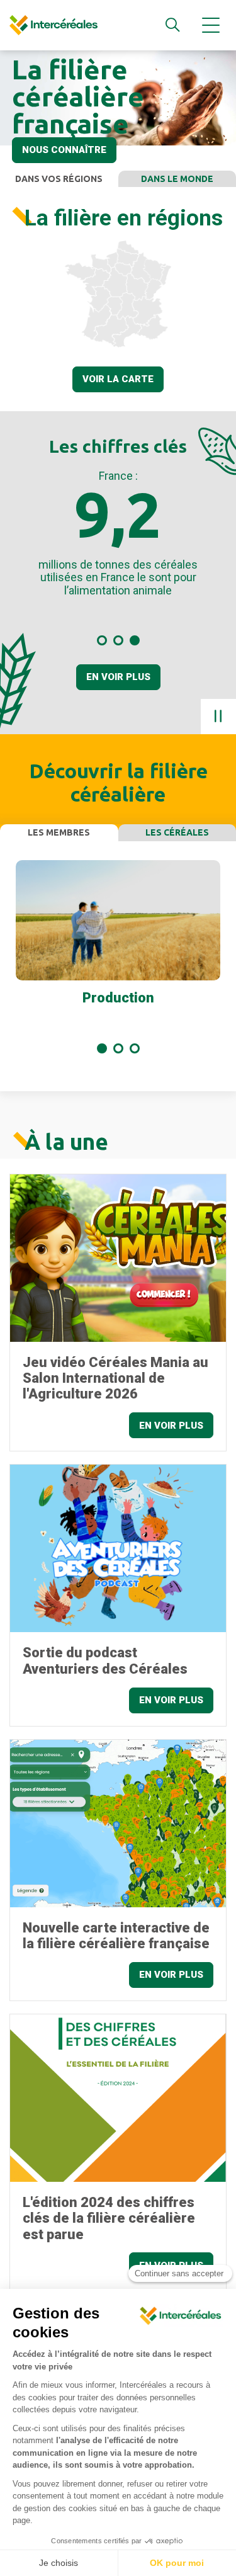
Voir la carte (118, 379)
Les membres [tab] (59, 832)
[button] (102, 640)
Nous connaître (64, 150)
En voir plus (118, 677)
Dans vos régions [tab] (59, 179)
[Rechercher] (172, 25)
